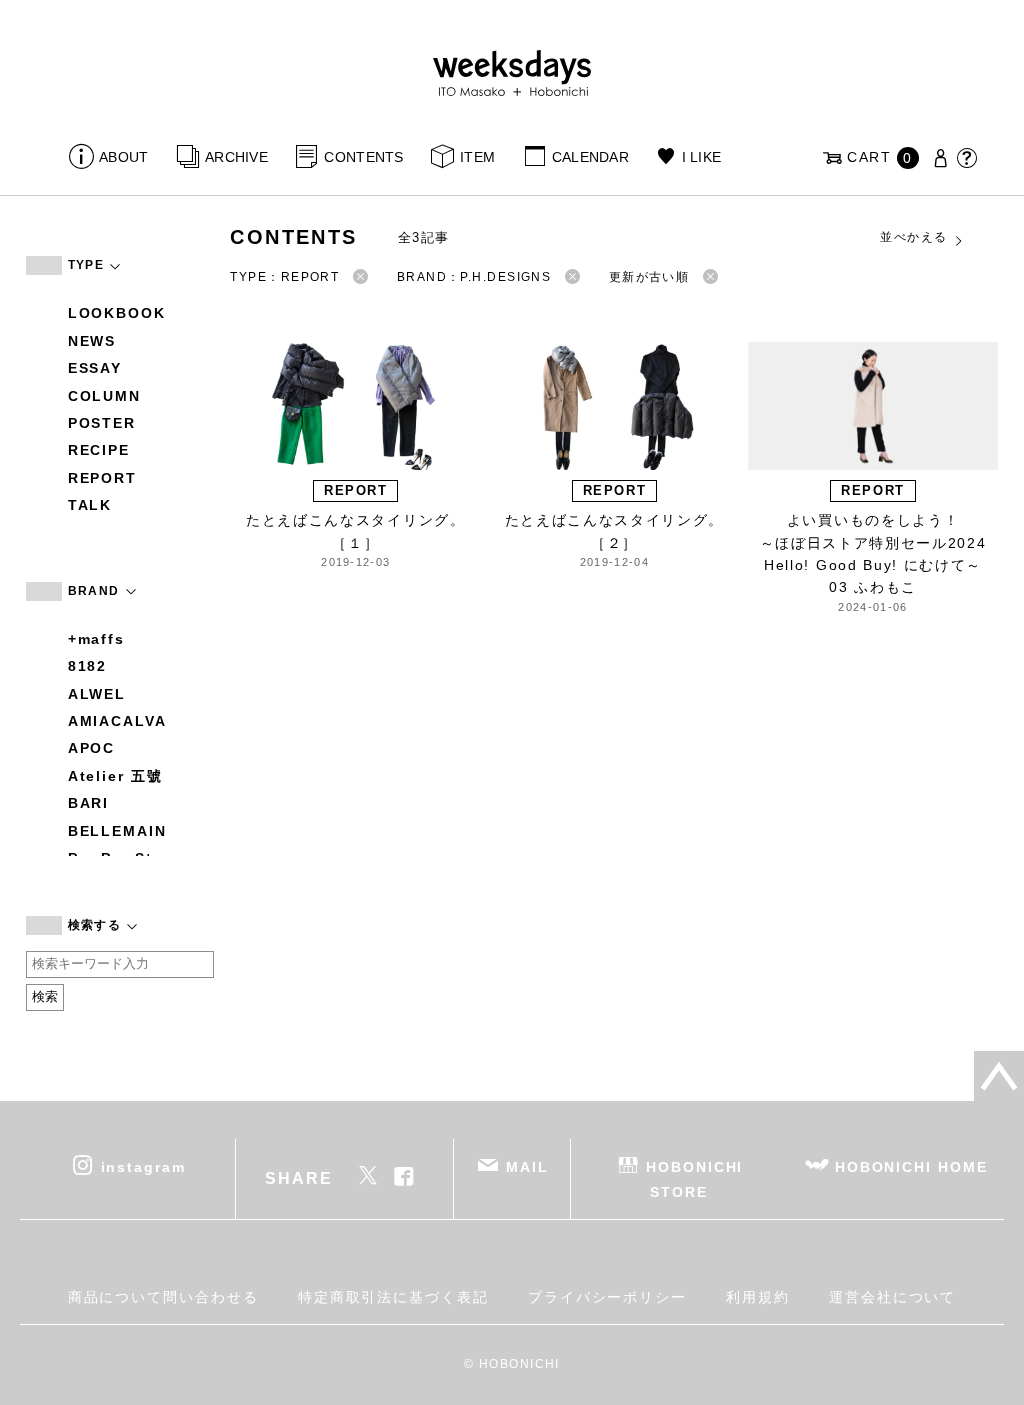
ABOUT (123, 157)
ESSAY (95, 368)
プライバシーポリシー (607, 1297)
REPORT (103, 478)
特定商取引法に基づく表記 (393, 1297)
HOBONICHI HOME (911, 1166)
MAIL (527, 1166)
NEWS (92, 341)
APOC (92, 748)
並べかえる (913, 237)
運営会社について (892, 1297)
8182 (88, 666)
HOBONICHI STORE (694, 1178)
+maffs (97, 639)
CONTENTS (363, 157)
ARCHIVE (236, 157)
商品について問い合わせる (163, 1297)
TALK (90, 505)
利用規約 (758, 1297)
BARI (89, 803)
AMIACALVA (117, 721)
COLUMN (105, 396)
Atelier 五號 (115, 776)
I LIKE (701, 157)
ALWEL (97, 694)
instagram (143, 1166)
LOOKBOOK (117, 313)
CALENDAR (590, 157)
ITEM (477, 157)
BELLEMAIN (117, 831)
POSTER (102, 423)
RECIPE (99, 450)
